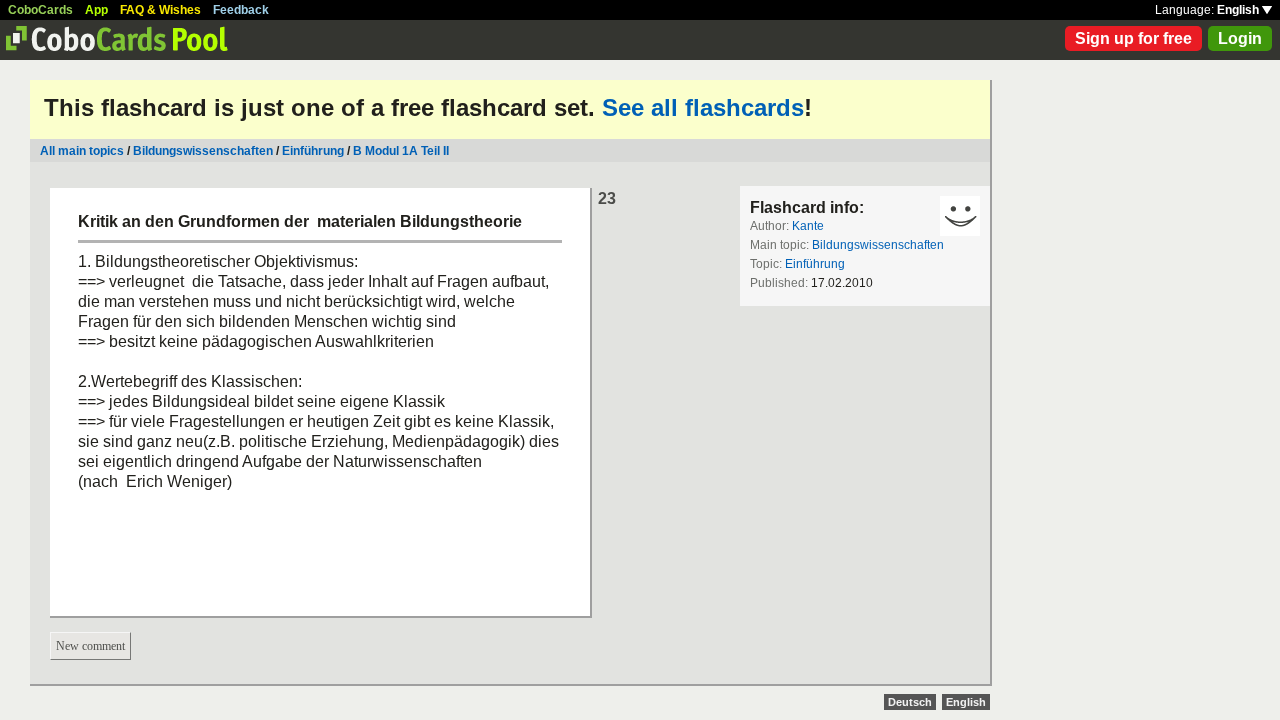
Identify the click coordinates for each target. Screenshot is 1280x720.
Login (1240, 38)
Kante (808, 226)
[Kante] (960, 216)
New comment (90, 646)
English (1239, 10)
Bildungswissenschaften (203, 151)
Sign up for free (1133, 38)
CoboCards (40, 10)
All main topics (82, 151)
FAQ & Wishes (160, 10)
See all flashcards (703, 107)
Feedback (241, 10)
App (96, 10)
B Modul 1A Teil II (401, 151)
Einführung (313, 151)
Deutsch (910, 702)
